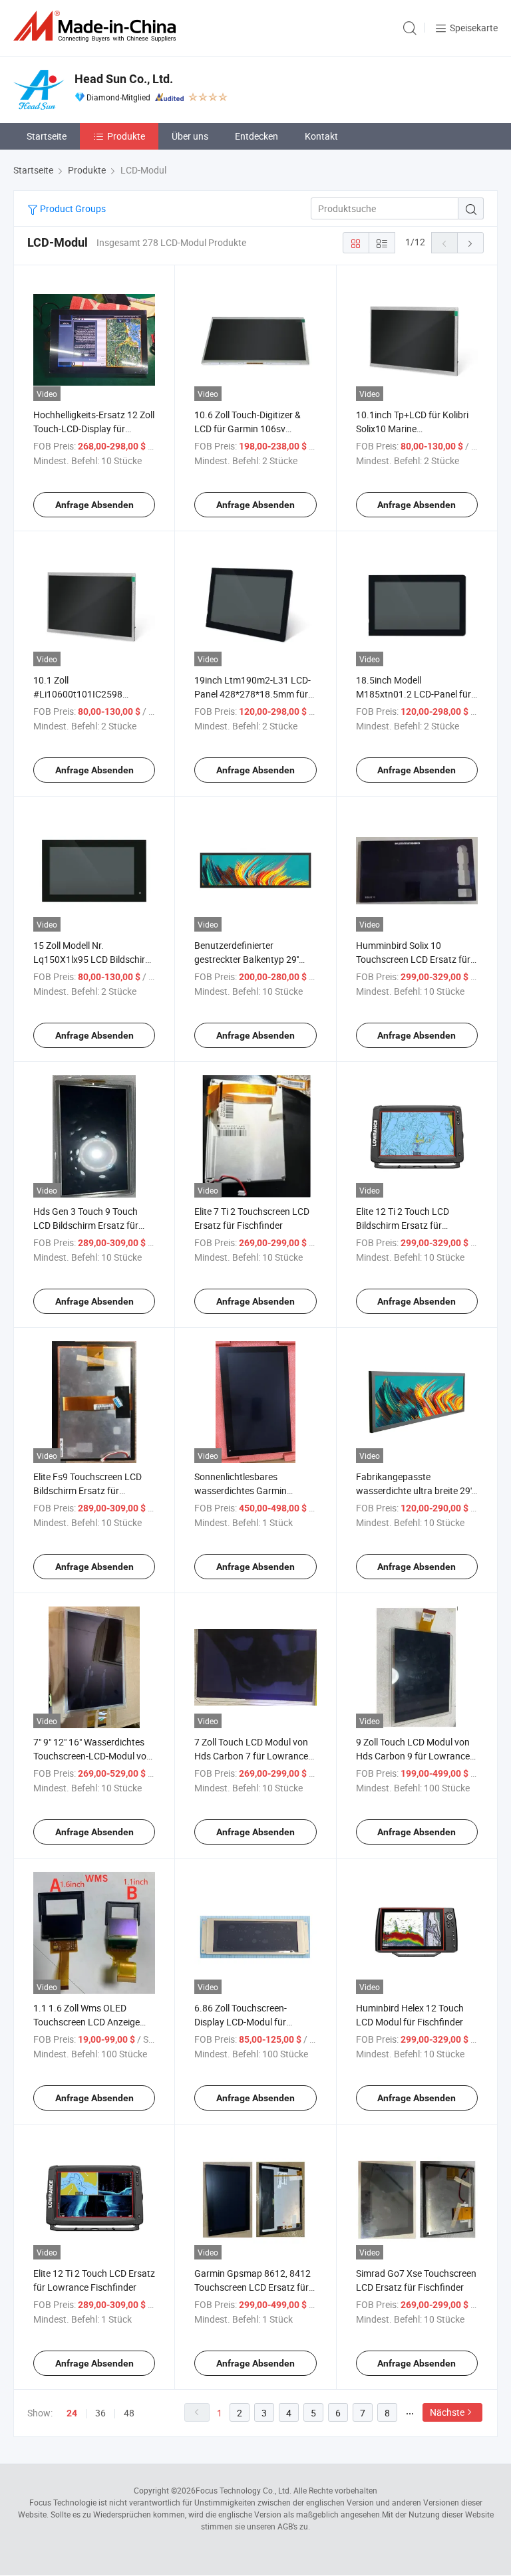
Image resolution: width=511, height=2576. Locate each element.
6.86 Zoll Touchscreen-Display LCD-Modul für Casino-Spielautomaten (243, 2022)
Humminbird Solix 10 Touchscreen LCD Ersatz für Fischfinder (413, 959)
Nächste (447, 2412)
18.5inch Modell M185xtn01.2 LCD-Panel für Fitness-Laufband (414, 694)
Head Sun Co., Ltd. (124, 79)
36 (100, 2413)
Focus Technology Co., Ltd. (244, 2490)
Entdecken (256, 136)
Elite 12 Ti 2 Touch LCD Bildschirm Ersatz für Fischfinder (403, 1225)
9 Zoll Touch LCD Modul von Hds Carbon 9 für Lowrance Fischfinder (413, 1756)
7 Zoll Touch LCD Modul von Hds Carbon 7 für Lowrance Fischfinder (251, 1756)
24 (72, 2413)
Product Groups (72, 208)
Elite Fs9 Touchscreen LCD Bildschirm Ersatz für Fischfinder (87, 1490)
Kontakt (321, 136)
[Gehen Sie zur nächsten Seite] (470, 243)
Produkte (126, 136)
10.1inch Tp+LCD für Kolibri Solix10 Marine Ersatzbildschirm (412, 429)
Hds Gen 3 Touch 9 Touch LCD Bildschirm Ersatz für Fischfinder (86, 1225)
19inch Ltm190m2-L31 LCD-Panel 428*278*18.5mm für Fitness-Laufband (253, 694)
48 (129, 2413)
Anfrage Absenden (94, 505)
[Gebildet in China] (97, 26)
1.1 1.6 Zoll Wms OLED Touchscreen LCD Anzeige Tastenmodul (86, 2022)
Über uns (190, 136)
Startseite (47, 136)
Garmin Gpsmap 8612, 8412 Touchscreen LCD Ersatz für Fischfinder (253, 2287)
